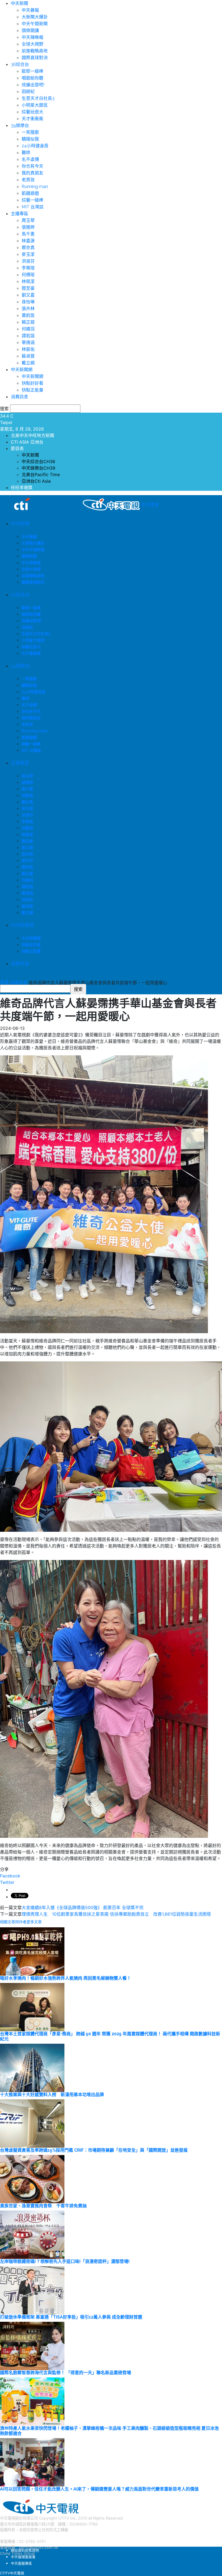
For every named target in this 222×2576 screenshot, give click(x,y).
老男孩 (28, 180)
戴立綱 (28, 363)
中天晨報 (30, 10)
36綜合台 (20, 64)
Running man (35, 187)
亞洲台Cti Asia (36, 481)
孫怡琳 (28, 302)
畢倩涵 (28, 343)
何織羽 (28, 329)
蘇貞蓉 (28, 356)
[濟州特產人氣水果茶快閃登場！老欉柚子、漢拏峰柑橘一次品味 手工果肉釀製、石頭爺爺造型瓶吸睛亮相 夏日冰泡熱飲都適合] (32, 2401)
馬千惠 (28, 234)
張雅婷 (28, 227)
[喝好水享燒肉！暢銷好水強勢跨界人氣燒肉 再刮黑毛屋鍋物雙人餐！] (32, 1951)
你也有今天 (32, 166)
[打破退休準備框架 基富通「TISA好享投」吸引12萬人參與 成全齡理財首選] (32, 2290)
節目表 (17, 448)
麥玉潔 (28, 254)
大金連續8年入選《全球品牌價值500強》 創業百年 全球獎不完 (83, 1908)
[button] (2, 981)
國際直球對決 (35, 58)
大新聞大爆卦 (35, 17)
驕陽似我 (30, 139)
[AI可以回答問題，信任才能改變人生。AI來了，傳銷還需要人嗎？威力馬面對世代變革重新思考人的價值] (32, 2462)
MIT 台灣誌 (33, 207)
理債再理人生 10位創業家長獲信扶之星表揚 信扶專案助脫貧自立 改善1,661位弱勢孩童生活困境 (116, 1914)
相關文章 (8, 1922)
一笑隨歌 (30, 132)
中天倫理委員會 (23, 2557)
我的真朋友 (32, 173)
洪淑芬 (28, 261)
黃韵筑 (28, 315)
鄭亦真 (28, 248)
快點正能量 (32, 390)
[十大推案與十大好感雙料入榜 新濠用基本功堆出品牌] (32, 2067)
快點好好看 (32, 383)
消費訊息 (19, 397)
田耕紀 (28, 92)
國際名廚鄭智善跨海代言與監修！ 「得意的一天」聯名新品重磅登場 (66, 2373)
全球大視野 (32, 44)
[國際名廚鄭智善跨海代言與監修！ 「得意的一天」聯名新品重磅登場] (32, 2345)
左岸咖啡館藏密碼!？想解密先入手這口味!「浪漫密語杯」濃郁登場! (65, 2261)
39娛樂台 (20, 125)
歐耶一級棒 (32, 71)
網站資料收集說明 (25, 2550)
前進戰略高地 (35, 51)
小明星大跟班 (35, 105)
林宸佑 (28, 349)
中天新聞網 (22, 370)
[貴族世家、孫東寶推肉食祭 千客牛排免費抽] (32, 2179)
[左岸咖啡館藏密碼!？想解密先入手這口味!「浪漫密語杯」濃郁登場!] (32, 2234)
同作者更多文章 (28, 1922)
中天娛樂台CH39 (38, 468)
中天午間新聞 (35, 24)
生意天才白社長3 (38, 98)
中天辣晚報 (32, 37)
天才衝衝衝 (32, 119)
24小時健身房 (35, 146)
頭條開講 (30, 31)
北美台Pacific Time (41, 475)
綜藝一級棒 (32, 200)
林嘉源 (28, 241)
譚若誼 (28, 336)
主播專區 (19, 214)
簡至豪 (28, 288)
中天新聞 (19, 3)
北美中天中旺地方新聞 (32, 435)
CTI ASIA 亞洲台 (27, 442)
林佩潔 (28, 281)
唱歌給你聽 (32, 78)
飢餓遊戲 (30, 193)
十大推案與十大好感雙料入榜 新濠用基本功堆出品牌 (52, 2095)
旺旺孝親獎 (22, 488)
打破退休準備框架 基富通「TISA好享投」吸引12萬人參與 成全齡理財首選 (71, 2317)
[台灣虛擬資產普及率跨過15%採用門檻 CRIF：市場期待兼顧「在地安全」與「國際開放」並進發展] (32, 2123)
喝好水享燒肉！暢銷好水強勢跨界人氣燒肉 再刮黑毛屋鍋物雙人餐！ (66, 1978)
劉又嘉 (28, 295)
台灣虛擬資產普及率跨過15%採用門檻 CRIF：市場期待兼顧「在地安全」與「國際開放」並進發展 (94, 2150)
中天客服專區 (21, 2563)
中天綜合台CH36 (38, 461)
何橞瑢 (28, 275)
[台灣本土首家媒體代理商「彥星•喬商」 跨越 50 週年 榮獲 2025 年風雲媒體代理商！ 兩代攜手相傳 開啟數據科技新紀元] (32, 2007)
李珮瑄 (28, 268)
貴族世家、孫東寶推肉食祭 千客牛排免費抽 (43, 2206)
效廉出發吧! (33, 85)
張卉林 (28, 309)
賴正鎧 (28, 322)
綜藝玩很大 (32, 112)
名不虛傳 (30, 159)
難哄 (26, 153)
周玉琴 (28, 220)
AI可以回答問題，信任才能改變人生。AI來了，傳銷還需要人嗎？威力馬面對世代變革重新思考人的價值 (99, 2489)
